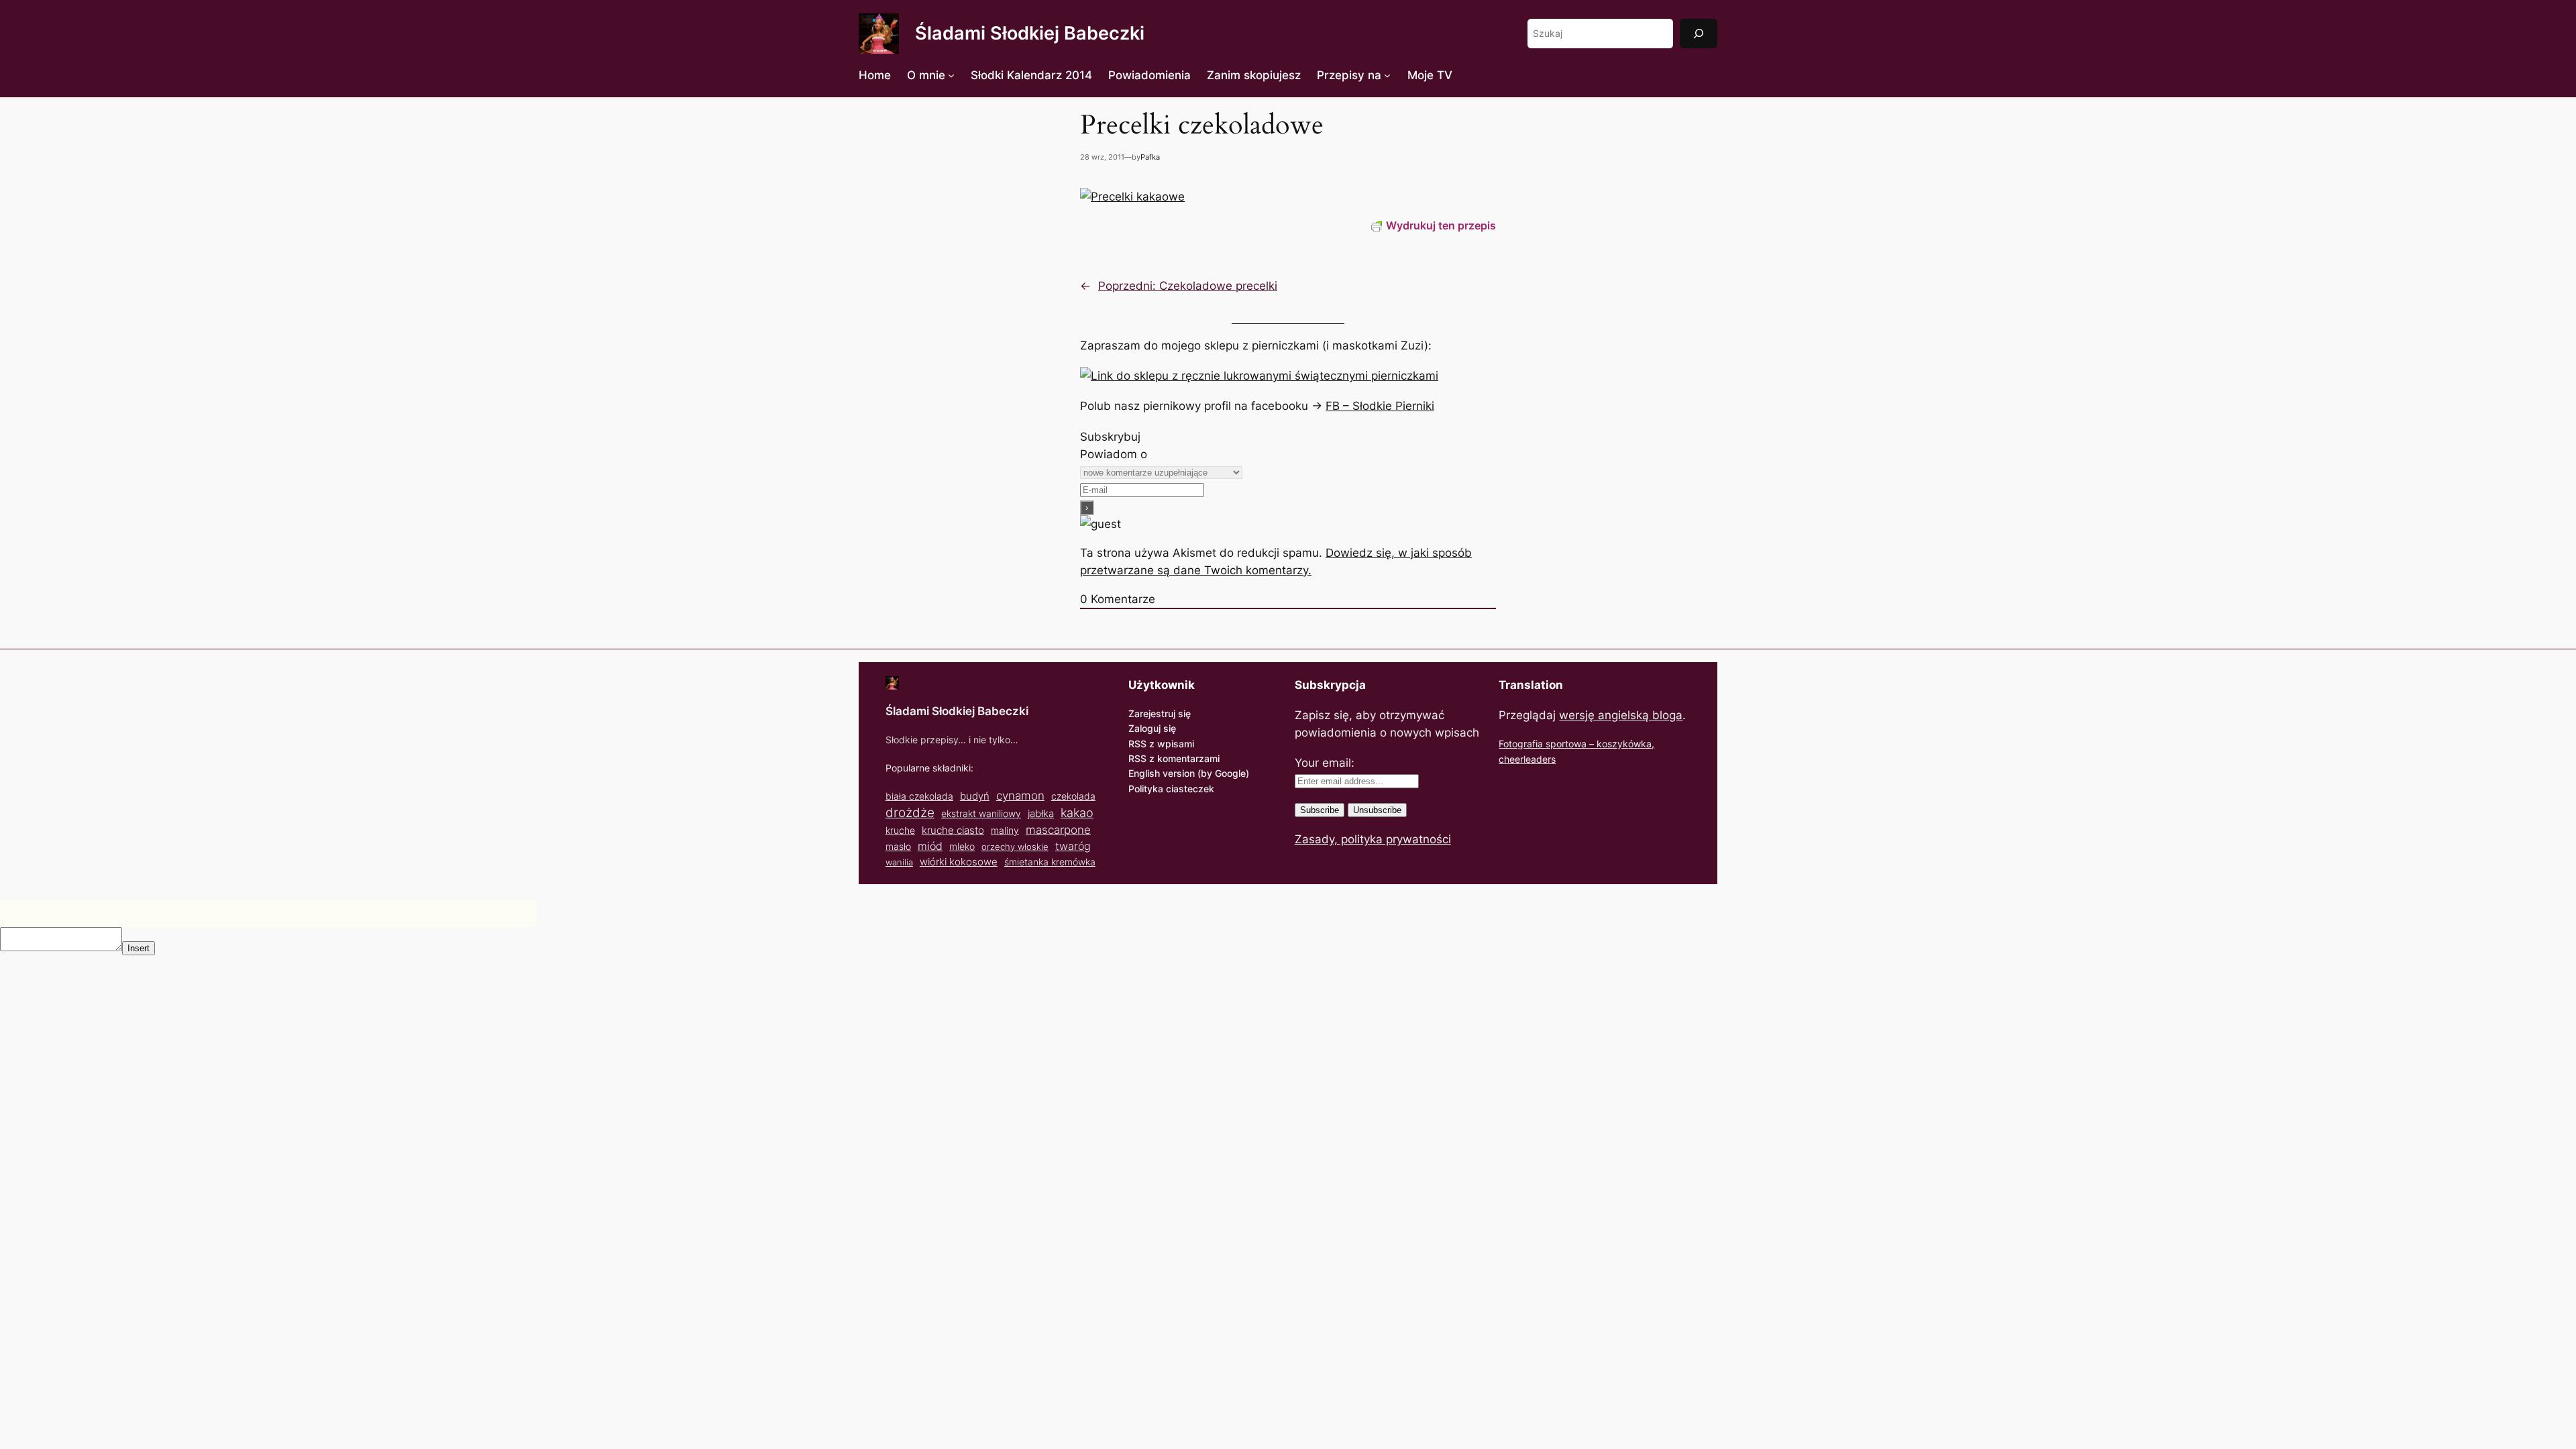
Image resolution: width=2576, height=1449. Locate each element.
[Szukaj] (1699, 33)
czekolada (1073, 796)
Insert (139, 948)
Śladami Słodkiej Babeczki (1030, 33)
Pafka (1150, 157)
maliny (1005, 830)
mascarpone (1058, 829)
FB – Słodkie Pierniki (1380, 406)
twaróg (1073, 846)
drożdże (910, 813)
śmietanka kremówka (1050, 862)
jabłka (1041, 813)
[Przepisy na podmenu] (1387, 75)
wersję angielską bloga (1621, 715)
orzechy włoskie (1015, 847)
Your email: (1325, 763)
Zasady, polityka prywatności (1373, 839)
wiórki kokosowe (959, 862)
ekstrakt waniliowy (981, 813)
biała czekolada (919, 796)
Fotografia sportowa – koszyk (1563, 744)
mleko (962, 847)
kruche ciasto (953, 830)
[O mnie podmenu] (951, 75)
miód (930, 846)
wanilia (899, 862)
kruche (900, 830)
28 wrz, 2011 (1102, 157)
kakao (1077, 812)
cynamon (1020, 796)
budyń (975, 796)
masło (898, 846)
